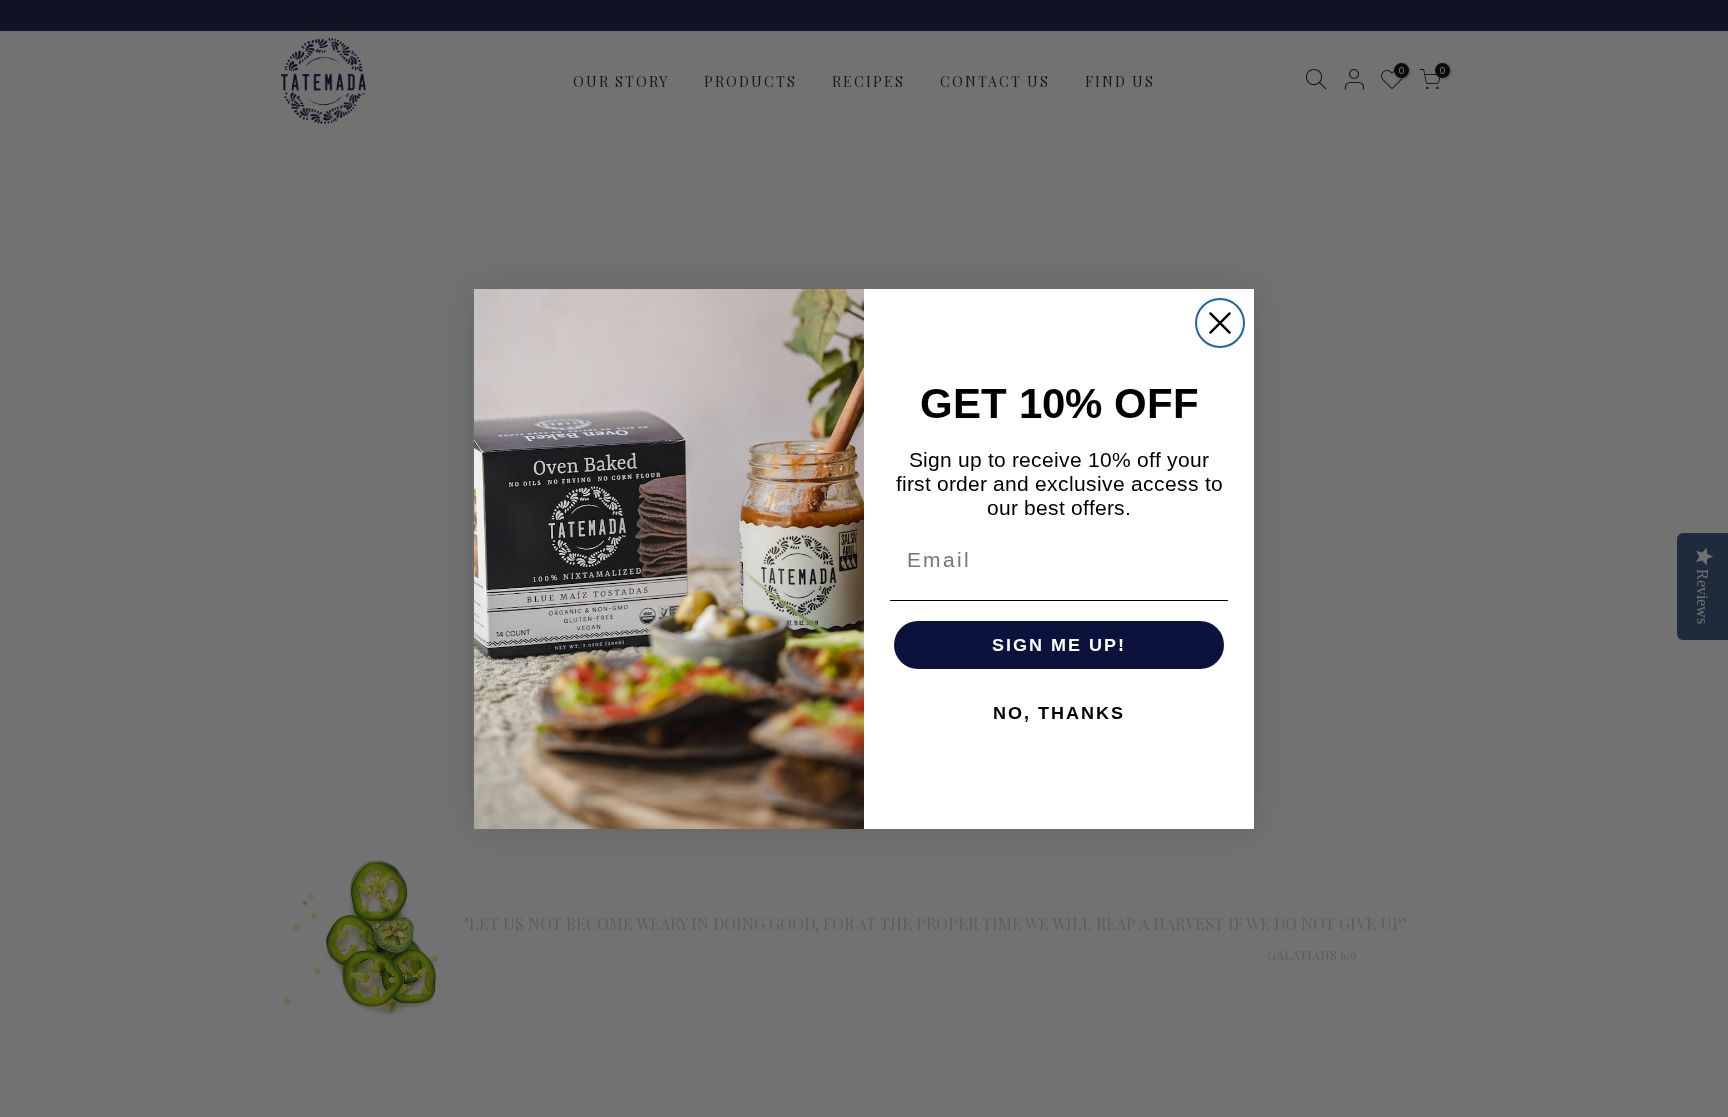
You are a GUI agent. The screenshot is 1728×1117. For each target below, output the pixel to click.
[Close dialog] (1220, 323)
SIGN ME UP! (1059, 645)
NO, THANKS (1059, 713)
